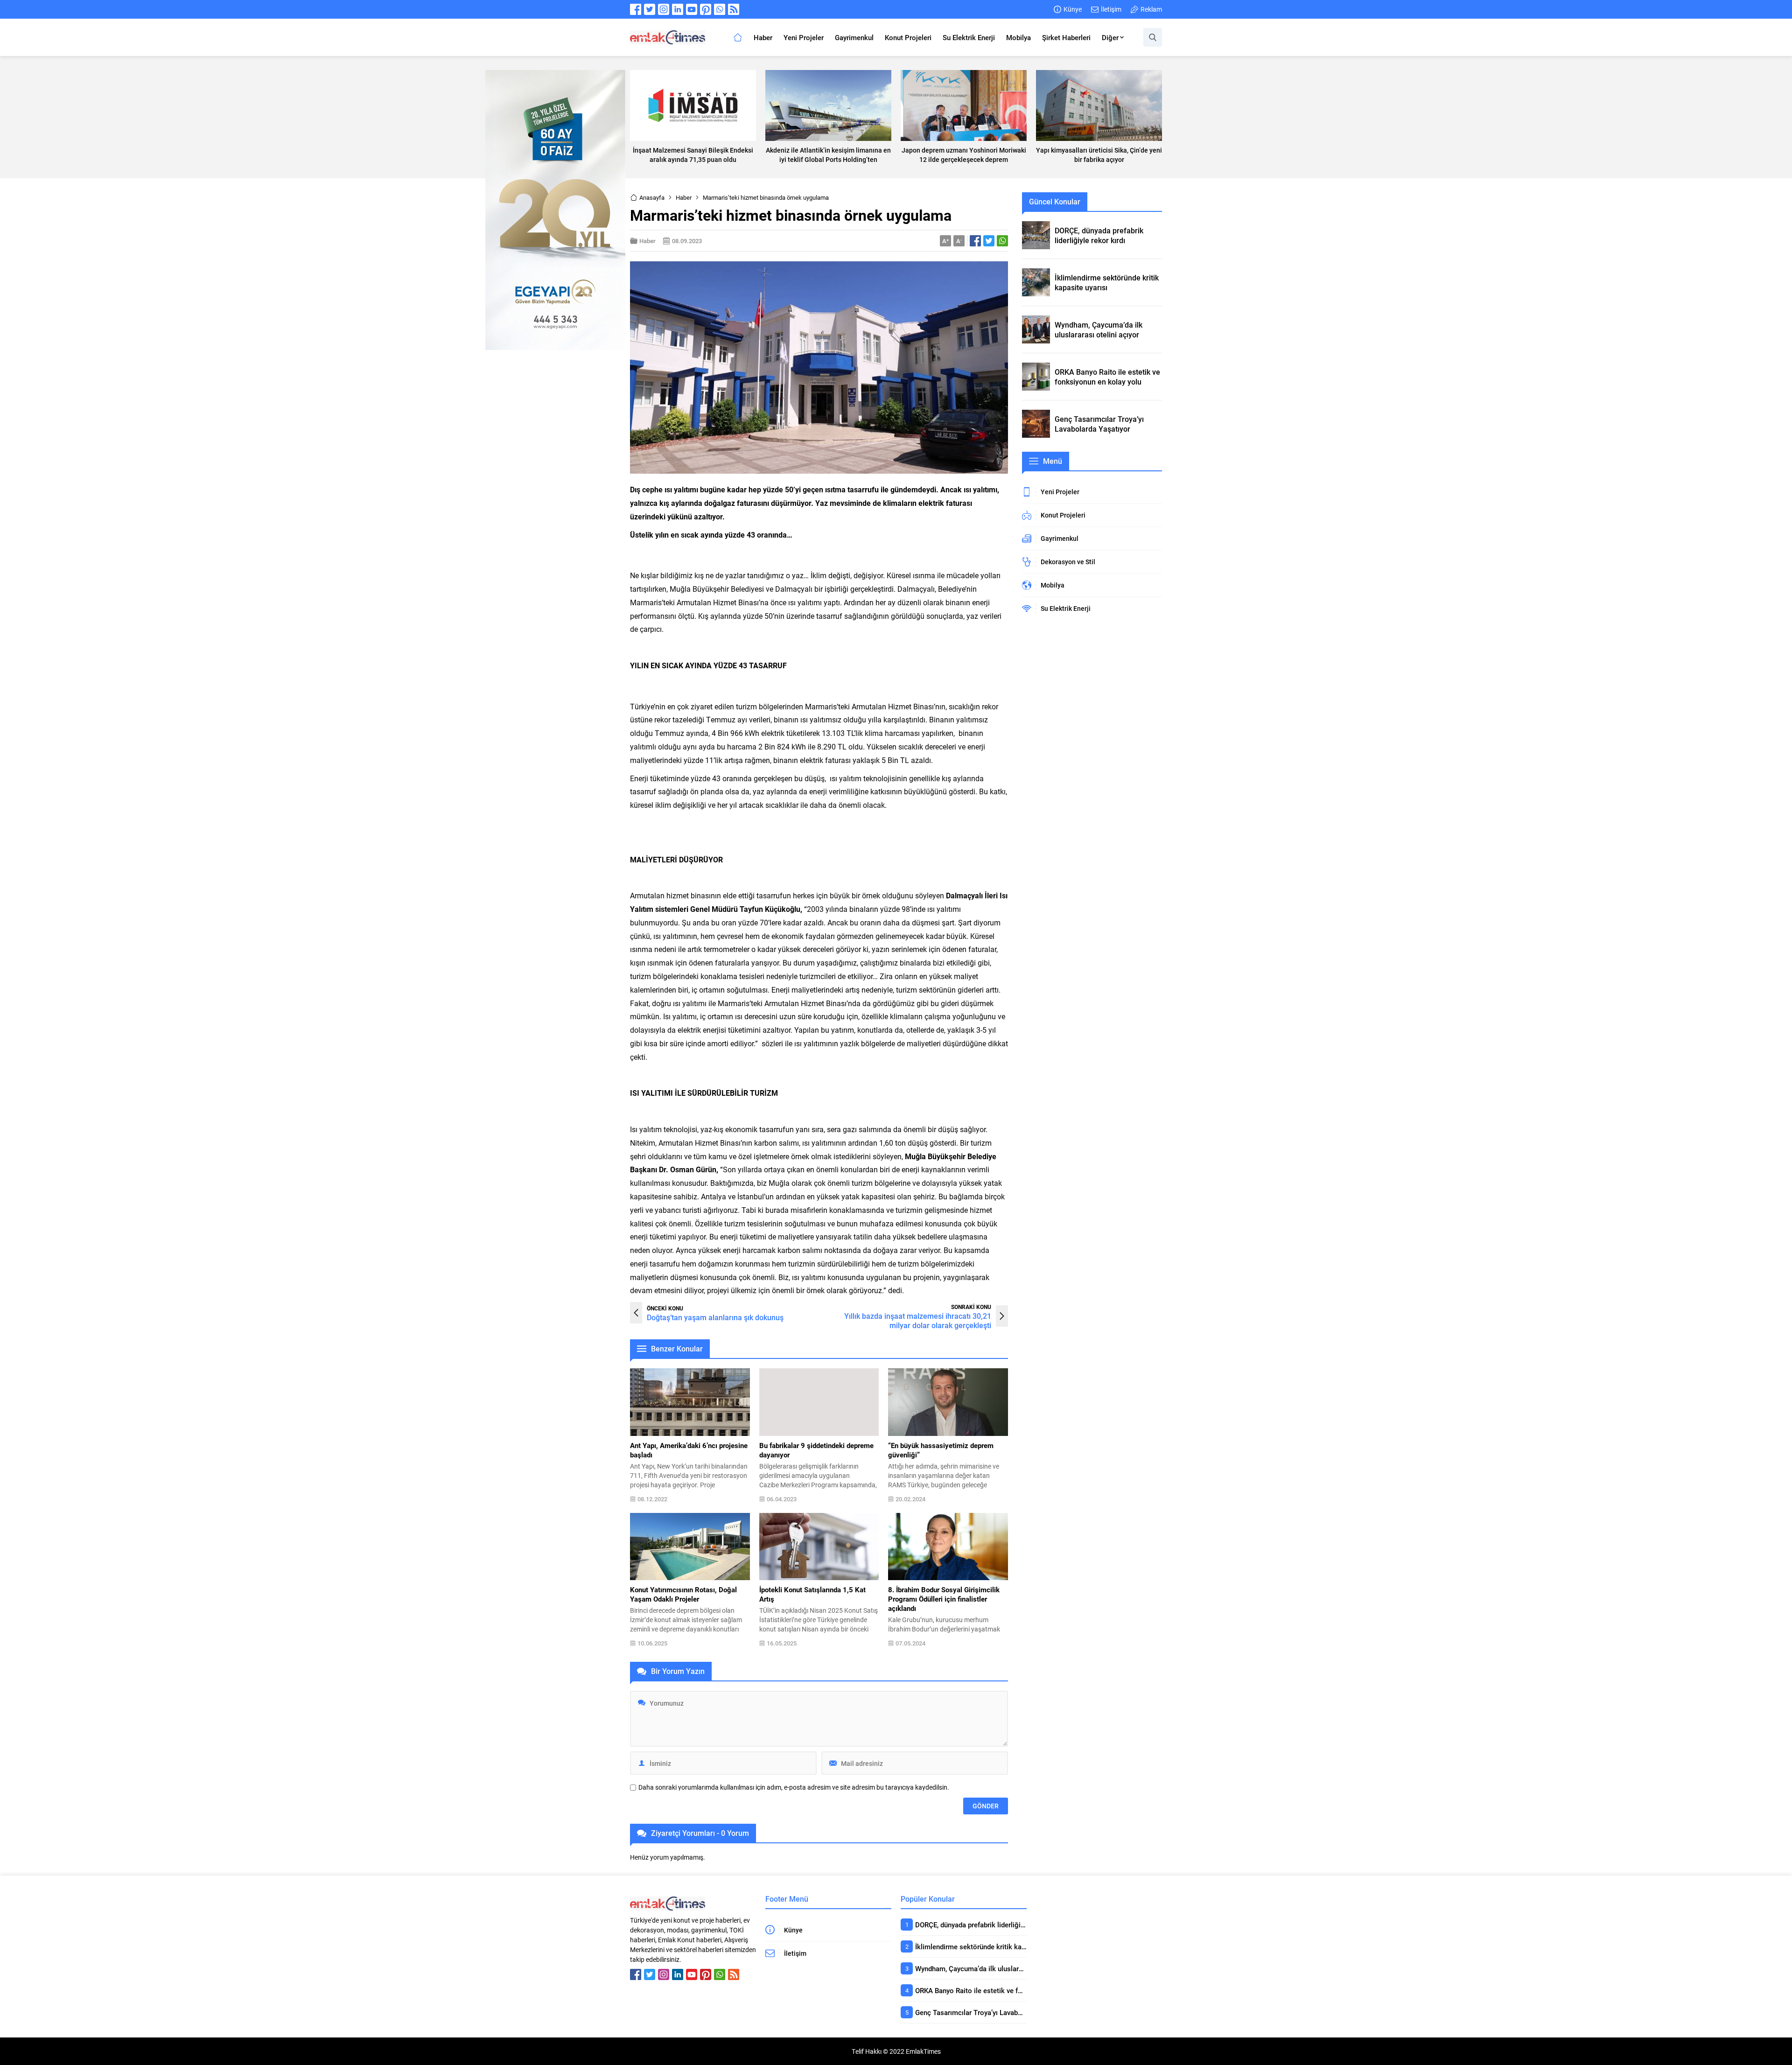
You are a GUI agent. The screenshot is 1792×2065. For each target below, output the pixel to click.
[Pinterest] (706, 9)
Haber (684, 197)
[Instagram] (664, 9)
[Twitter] (650, 9)
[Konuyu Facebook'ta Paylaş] (975, 241)
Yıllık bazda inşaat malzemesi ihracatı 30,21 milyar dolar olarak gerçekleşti (918, 1320)
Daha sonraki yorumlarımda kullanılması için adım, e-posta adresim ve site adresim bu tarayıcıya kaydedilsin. (794, 1787)
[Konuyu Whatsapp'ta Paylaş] (1002, 241)
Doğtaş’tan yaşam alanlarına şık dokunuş (715, 1317)
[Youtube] (692, 9)
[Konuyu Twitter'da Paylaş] (989, 241)
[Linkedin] (678, 9)
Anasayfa (652, 197)
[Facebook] (636, 9)
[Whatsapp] (720, 9)
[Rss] (734, 9)
